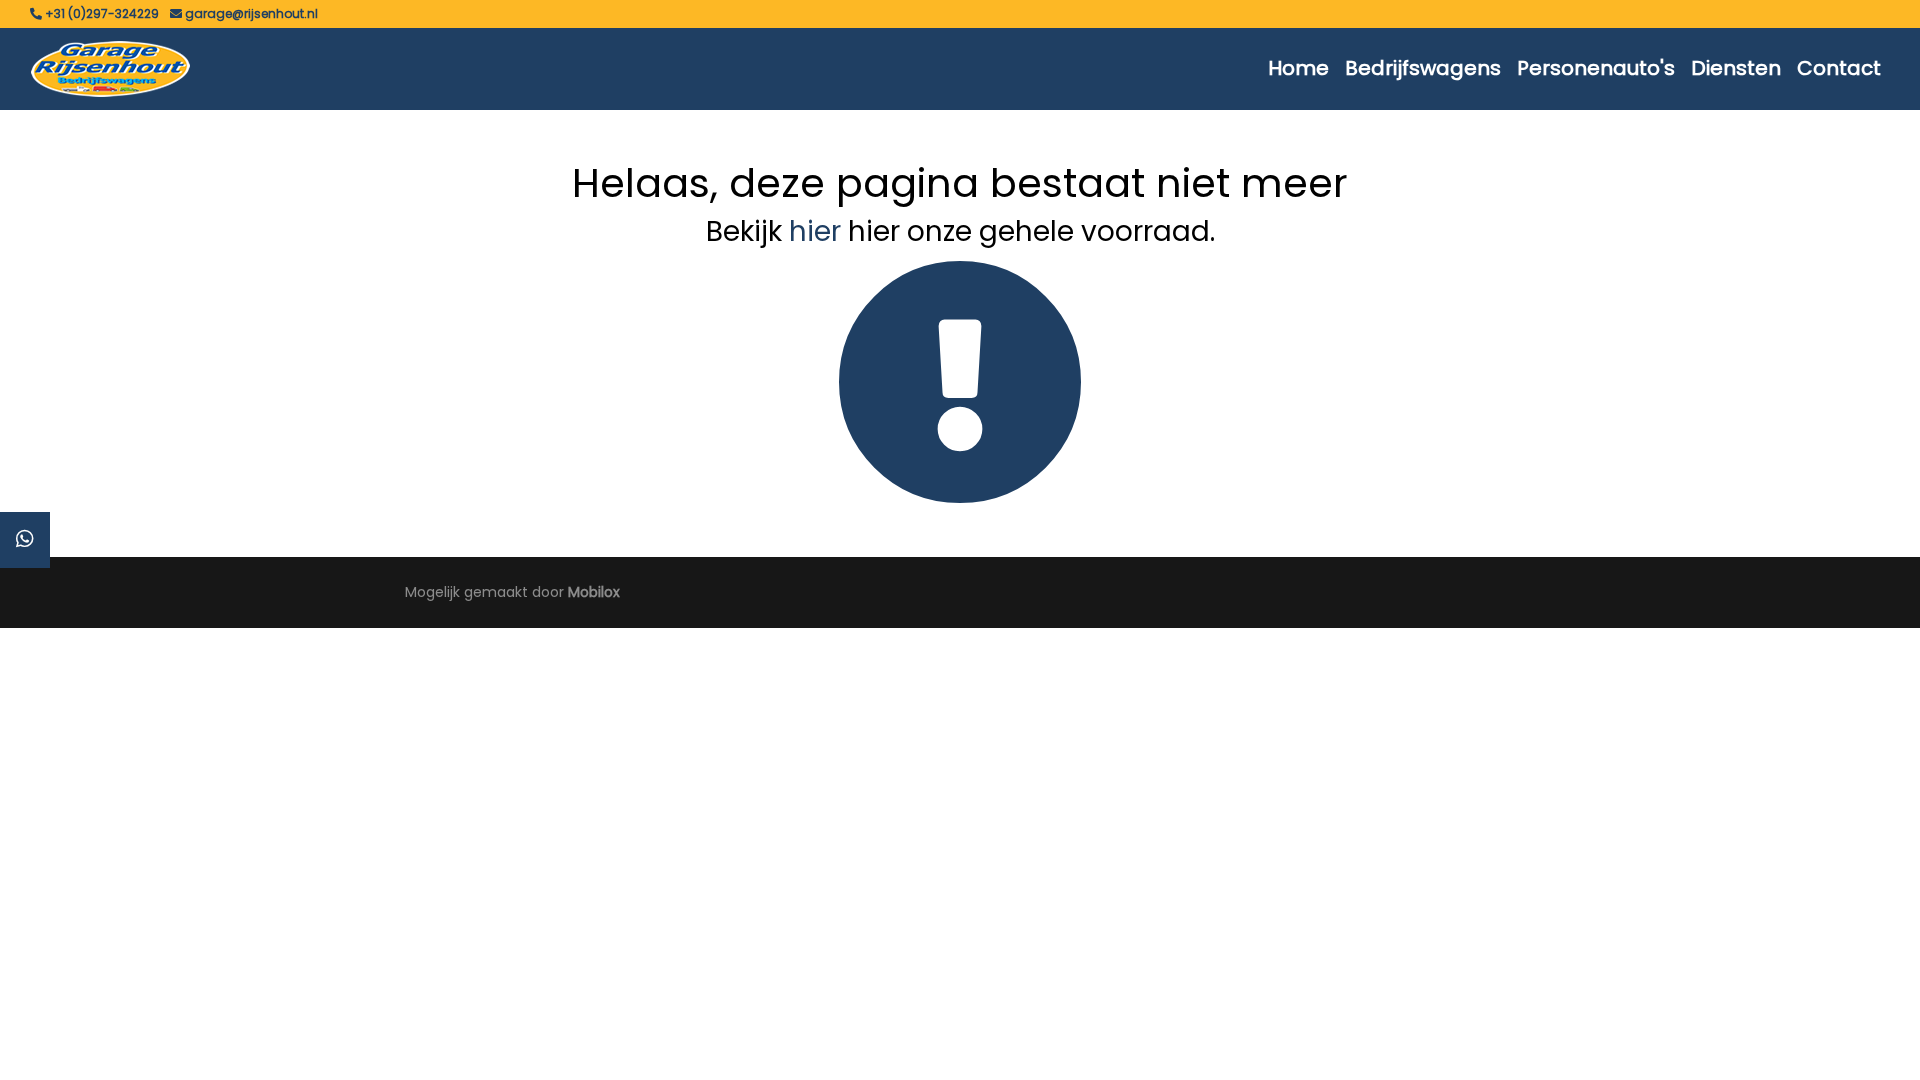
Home (1298, 68)
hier (815, 231)
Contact (1839, 68)
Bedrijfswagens (1423, 68)
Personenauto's (1596, 68)
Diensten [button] (1736, 68)
